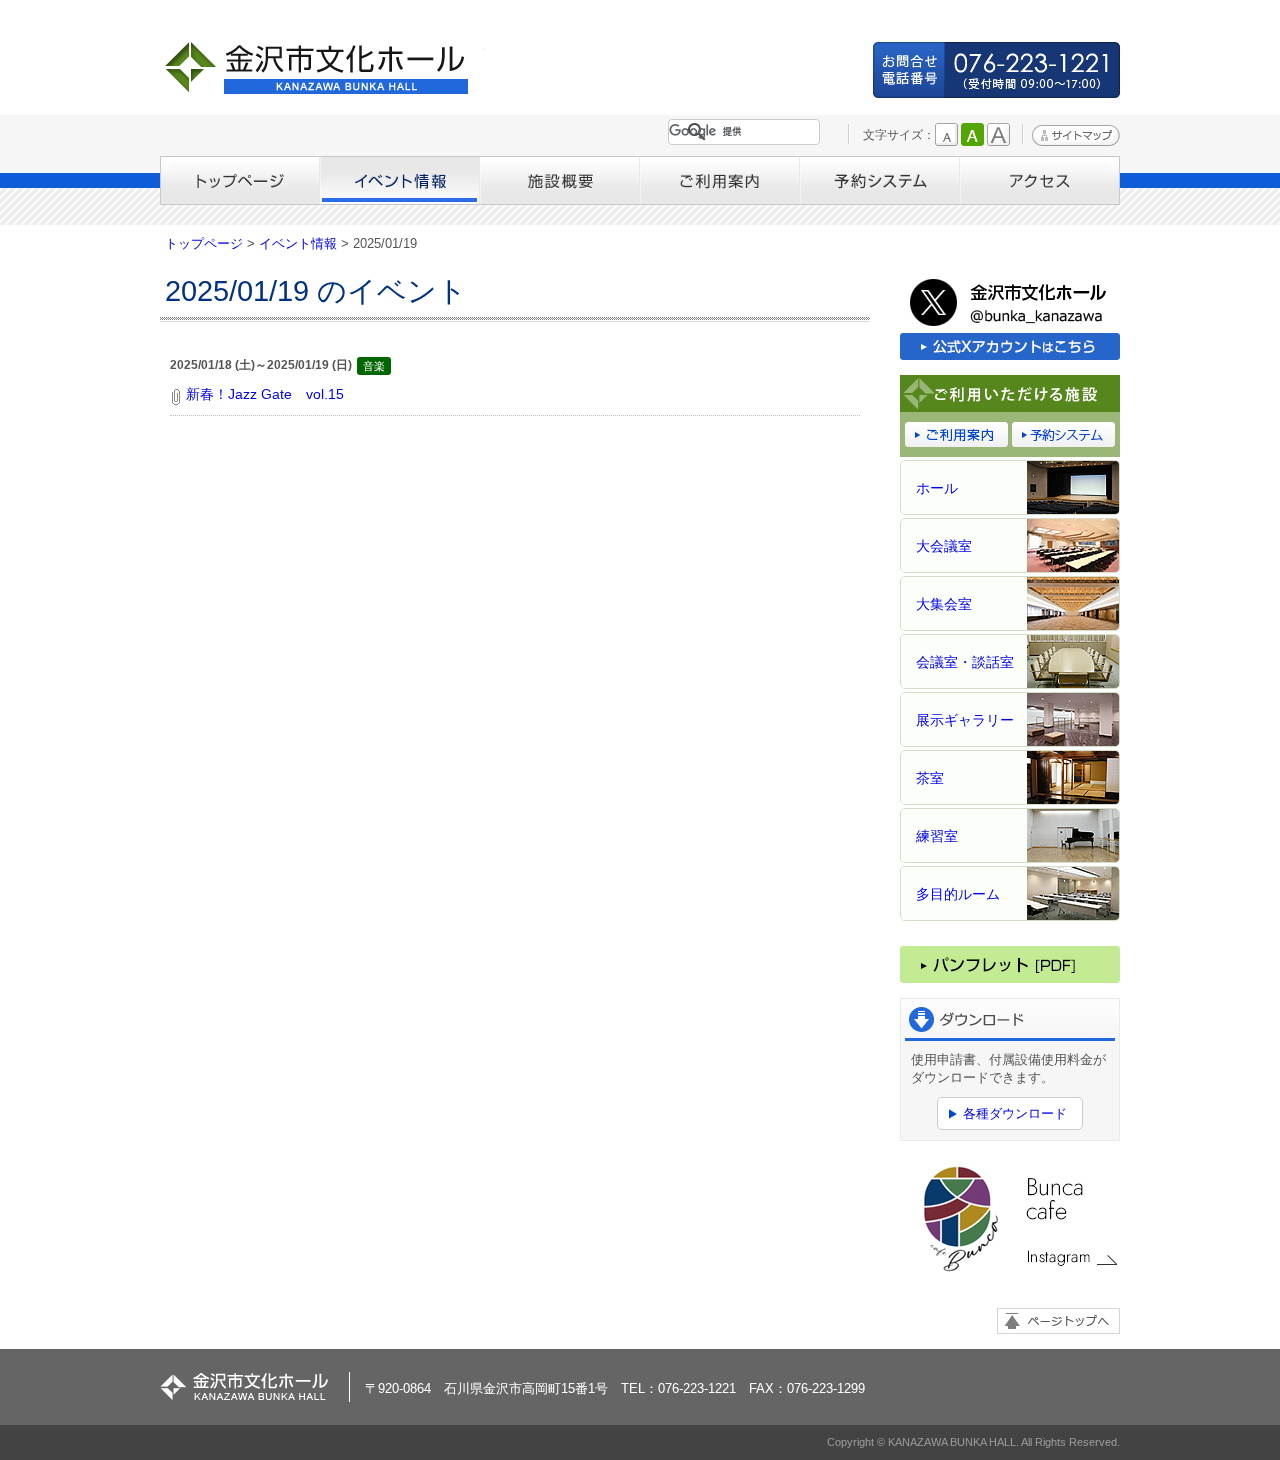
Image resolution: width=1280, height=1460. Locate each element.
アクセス (1040, 180)
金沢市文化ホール (325, 67)
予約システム (880, 180)
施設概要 (560, 180)
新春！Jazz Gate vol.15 (265, 394)
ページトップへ (1058, 1321)
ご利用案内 (720, 180)
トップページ (240, 180)
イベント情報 (400, 180)
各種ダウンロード (1015, 1113)
